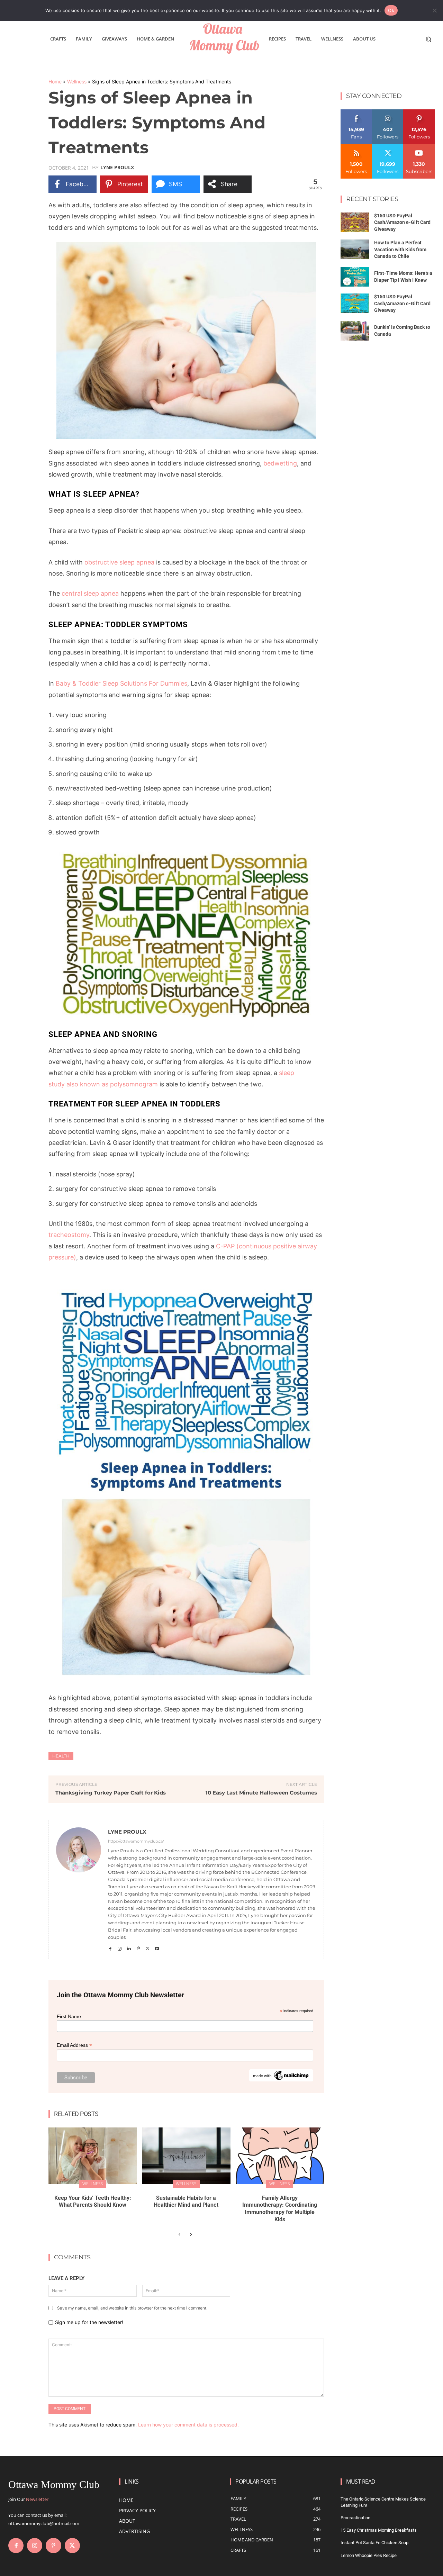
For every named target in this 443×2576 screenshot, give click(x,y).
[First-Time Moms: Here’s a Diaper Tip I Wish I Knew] (355, 277)
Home (55, 82)
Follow (388, 112)
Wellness (77, 82)
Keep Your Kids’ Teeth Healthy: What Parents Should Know (93, 2202)
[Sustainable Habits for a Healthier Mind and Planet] (186, 2156)
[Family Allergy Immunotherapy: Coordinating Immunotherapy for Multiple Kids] (280, 2156)
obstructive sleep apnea (119, 562)
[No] (434, 10)
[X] (148, 1947)
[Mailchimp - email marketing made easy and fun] (281, 2080)
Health (61, 1756)
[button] (428, 39)
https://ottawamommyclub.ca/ (136, 1841)
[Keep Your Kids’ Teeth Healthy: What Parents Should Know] (93, 2156)
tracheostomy (69, 1235)
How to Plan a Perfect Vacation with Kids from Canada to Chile (400, 249)
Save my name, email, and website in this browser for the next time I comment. (132, 2308)
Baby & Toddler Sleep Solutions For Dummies (121, 683)
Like (356, 112)
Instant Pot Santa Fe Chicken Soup (374, 2543)
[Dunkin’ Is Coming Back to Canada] (355, 331)
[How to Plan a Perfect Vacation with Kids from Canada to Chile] (355, 249)
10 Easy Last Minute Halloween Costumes (261, 1793)
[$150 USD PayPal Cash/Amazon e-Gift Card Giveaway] (355, 222)
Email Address (74, 2045)
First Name (69, 2016)
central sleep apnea (90, 593)
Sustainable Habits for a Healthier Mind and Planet (186, 2202)
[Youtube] (157, 1947)
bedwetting (280, 463)
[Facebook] (110, 1947)
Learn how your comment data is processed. (188, 2425)
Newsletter (37, 2499)
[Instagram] (120, 1947)
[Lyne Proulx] (79, 1890)
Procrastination (355, 2518)
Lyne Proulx (117, 168)
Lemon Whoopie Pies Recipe (369, 2555)
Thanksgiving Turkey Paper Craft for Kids (111, 1793)
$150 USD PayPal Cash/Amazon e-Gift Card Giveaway (402, 222)
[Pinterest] (138, 1947)
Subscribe (419, 147)
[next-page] (191, 2235)
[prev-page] (179, 2235)
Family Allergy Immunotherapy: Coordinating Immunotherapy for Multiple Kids (280, 2209)
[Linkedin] (129, 1947)
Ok (391, 10)
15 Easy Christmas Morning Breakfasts (379, 2530)
